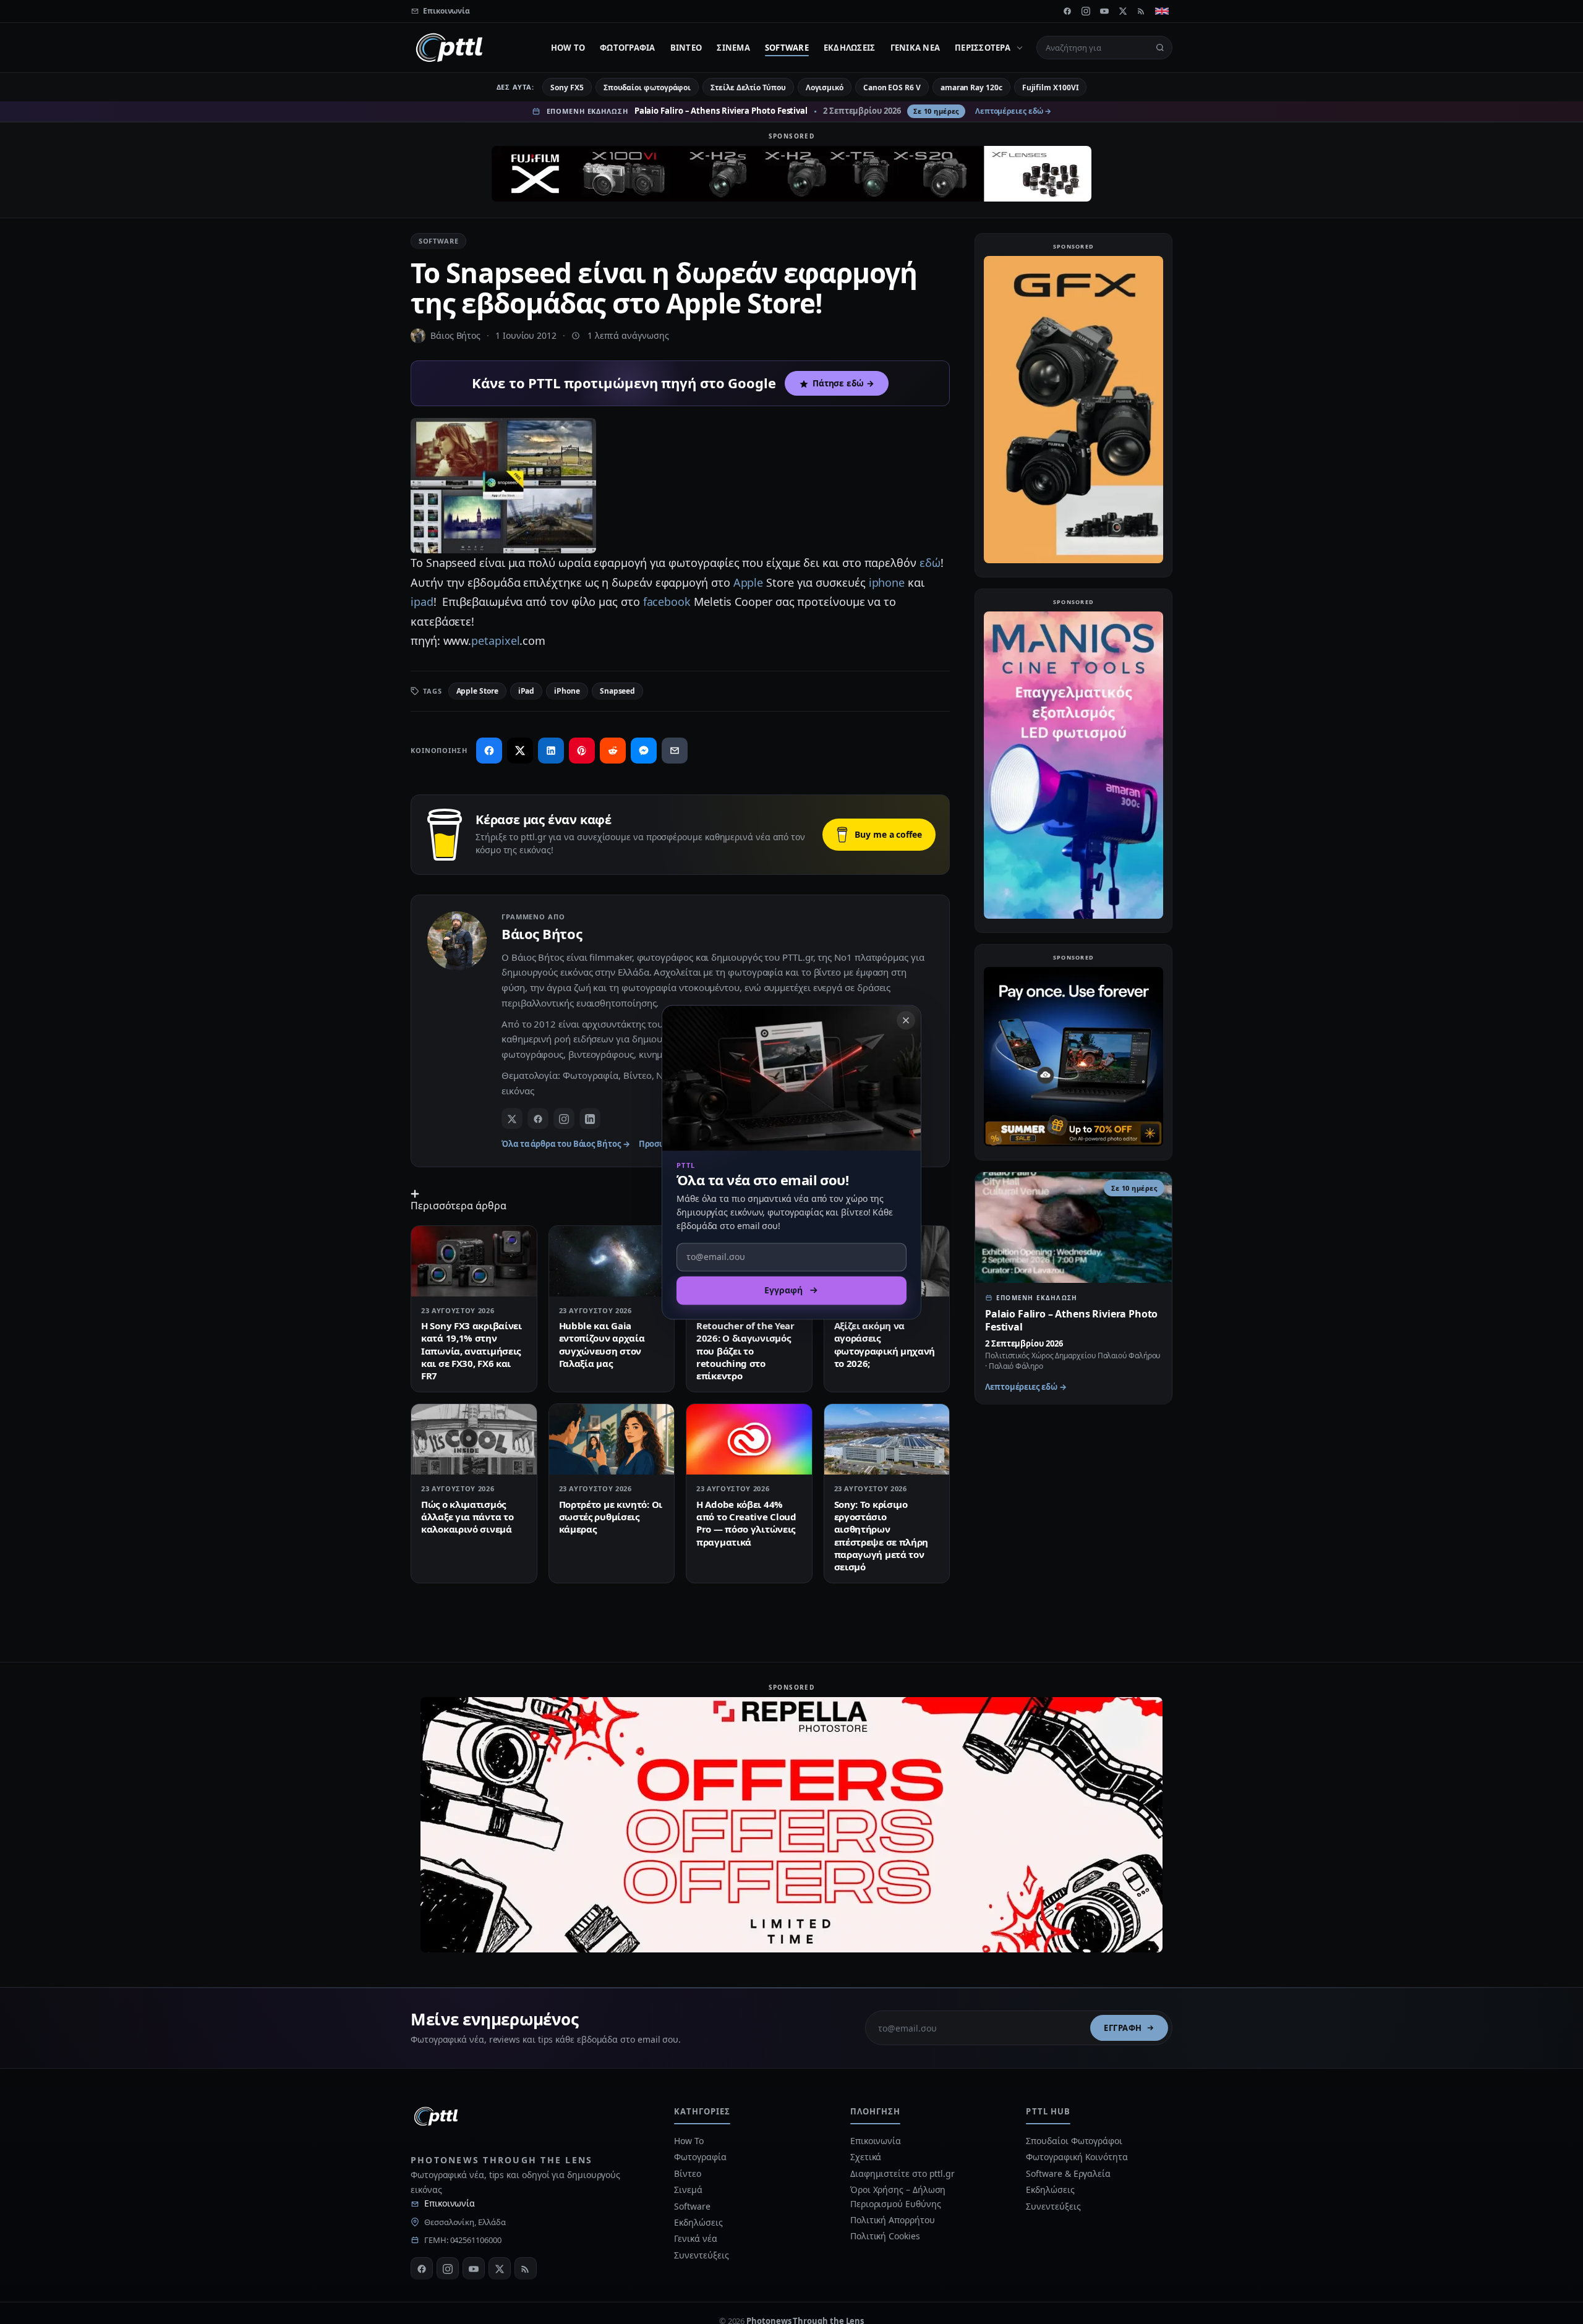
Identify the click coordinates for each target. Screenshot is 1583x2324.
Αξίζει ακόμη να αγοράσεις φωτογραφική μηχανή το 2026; (885, 1344)
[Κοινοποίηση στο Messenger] (644, 751)
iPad (527, 691)
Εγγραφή (1123, 2028)
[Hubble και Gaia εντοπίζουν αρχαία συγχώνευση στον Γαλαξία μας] (612, 1261)
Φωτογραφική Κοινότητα (1077, 2157)
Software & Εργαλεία (1068, 2173)
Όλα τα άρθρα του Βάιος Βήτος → (566, 1144)
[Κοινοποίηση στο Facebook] (489, 751)
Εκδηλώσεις (850, 48)
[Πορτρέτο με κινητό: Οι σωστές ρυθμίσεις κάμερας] (612, 1439)
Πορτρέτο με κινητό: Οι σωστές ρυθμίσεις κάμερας (611, 1517)
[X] (1123, 11)
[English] (1162, 11)
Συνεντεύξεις (701, 2255)
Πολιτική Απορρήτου (894, 2220)
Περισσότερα (983, 48)
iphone (887, 582)
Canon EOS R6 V (892, 87)
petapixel (495, 641)
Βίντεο (686, 48)
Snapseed (617, 691)
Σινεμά (733, 48)
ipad (422, 602)
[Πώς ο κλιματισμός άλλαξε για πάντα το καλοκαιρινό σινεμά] (474, 1439)
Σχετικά (866, 2157)
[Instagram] (1086, 11)
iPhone (567, 691)
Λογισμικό (825, 87)
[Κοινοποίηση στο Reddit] (613, 751)
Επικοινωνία (450, 2203)
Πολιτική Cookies (885, 2236)
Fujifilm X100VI (1051, 87)
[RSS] (1141, 11)
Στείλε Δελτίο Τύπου (748, 87)
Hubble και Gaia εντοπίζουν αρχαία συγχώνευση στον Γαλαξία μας (602, 1344)
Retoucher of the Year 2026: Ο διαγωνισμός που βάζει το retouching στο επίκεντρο (745, 1351)
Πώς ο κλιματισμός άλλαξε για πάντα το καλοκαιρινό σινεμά (467, 1517)
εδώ (930, 563)
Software (787, 48)
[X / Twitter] (512, 1118)
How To (568, 48)
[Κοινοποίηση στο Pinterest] (582, 751)
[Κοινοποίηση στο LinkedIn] (551, 751)
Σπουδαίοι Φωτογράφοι (1074, 2141)
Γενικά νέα (915, 48)
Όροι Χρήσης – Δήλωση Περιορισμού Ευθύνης (898, 2196)
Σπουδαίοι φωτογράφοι (647, 87)
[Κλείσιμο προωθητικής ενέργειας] (906, 1020)
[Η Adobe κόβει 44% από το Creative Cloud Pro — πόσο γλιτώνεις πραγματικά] (749, 1439)
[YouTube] (1104, 11)
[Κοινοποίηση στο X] (520, 751)
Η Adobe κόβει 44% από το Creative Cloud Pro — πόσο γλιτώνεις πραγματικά (746, 1523)
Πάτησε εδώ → (843, 383)
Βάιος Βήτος (455, 335)
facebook (667, 602)
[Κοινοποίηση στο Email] (675, 751)
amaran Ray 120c (971, 87)
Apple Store (477, 691)
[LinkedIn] (590, 1118)
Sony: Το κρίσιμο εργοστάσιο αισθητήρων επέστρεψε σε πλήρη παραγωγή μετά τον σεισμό (881, 1535)
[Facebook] (1067, 11)
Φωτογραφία (628, 48)
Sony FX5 (567, 87)
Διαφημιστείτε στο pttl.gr (902, 2173)
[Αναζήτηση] (1160, 48)
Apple (749, 582)
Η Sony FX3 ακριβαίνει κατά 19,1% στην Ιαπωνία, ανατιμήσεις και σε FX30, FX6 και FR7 (471, 1351)
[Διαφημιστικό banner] (791, 174)
